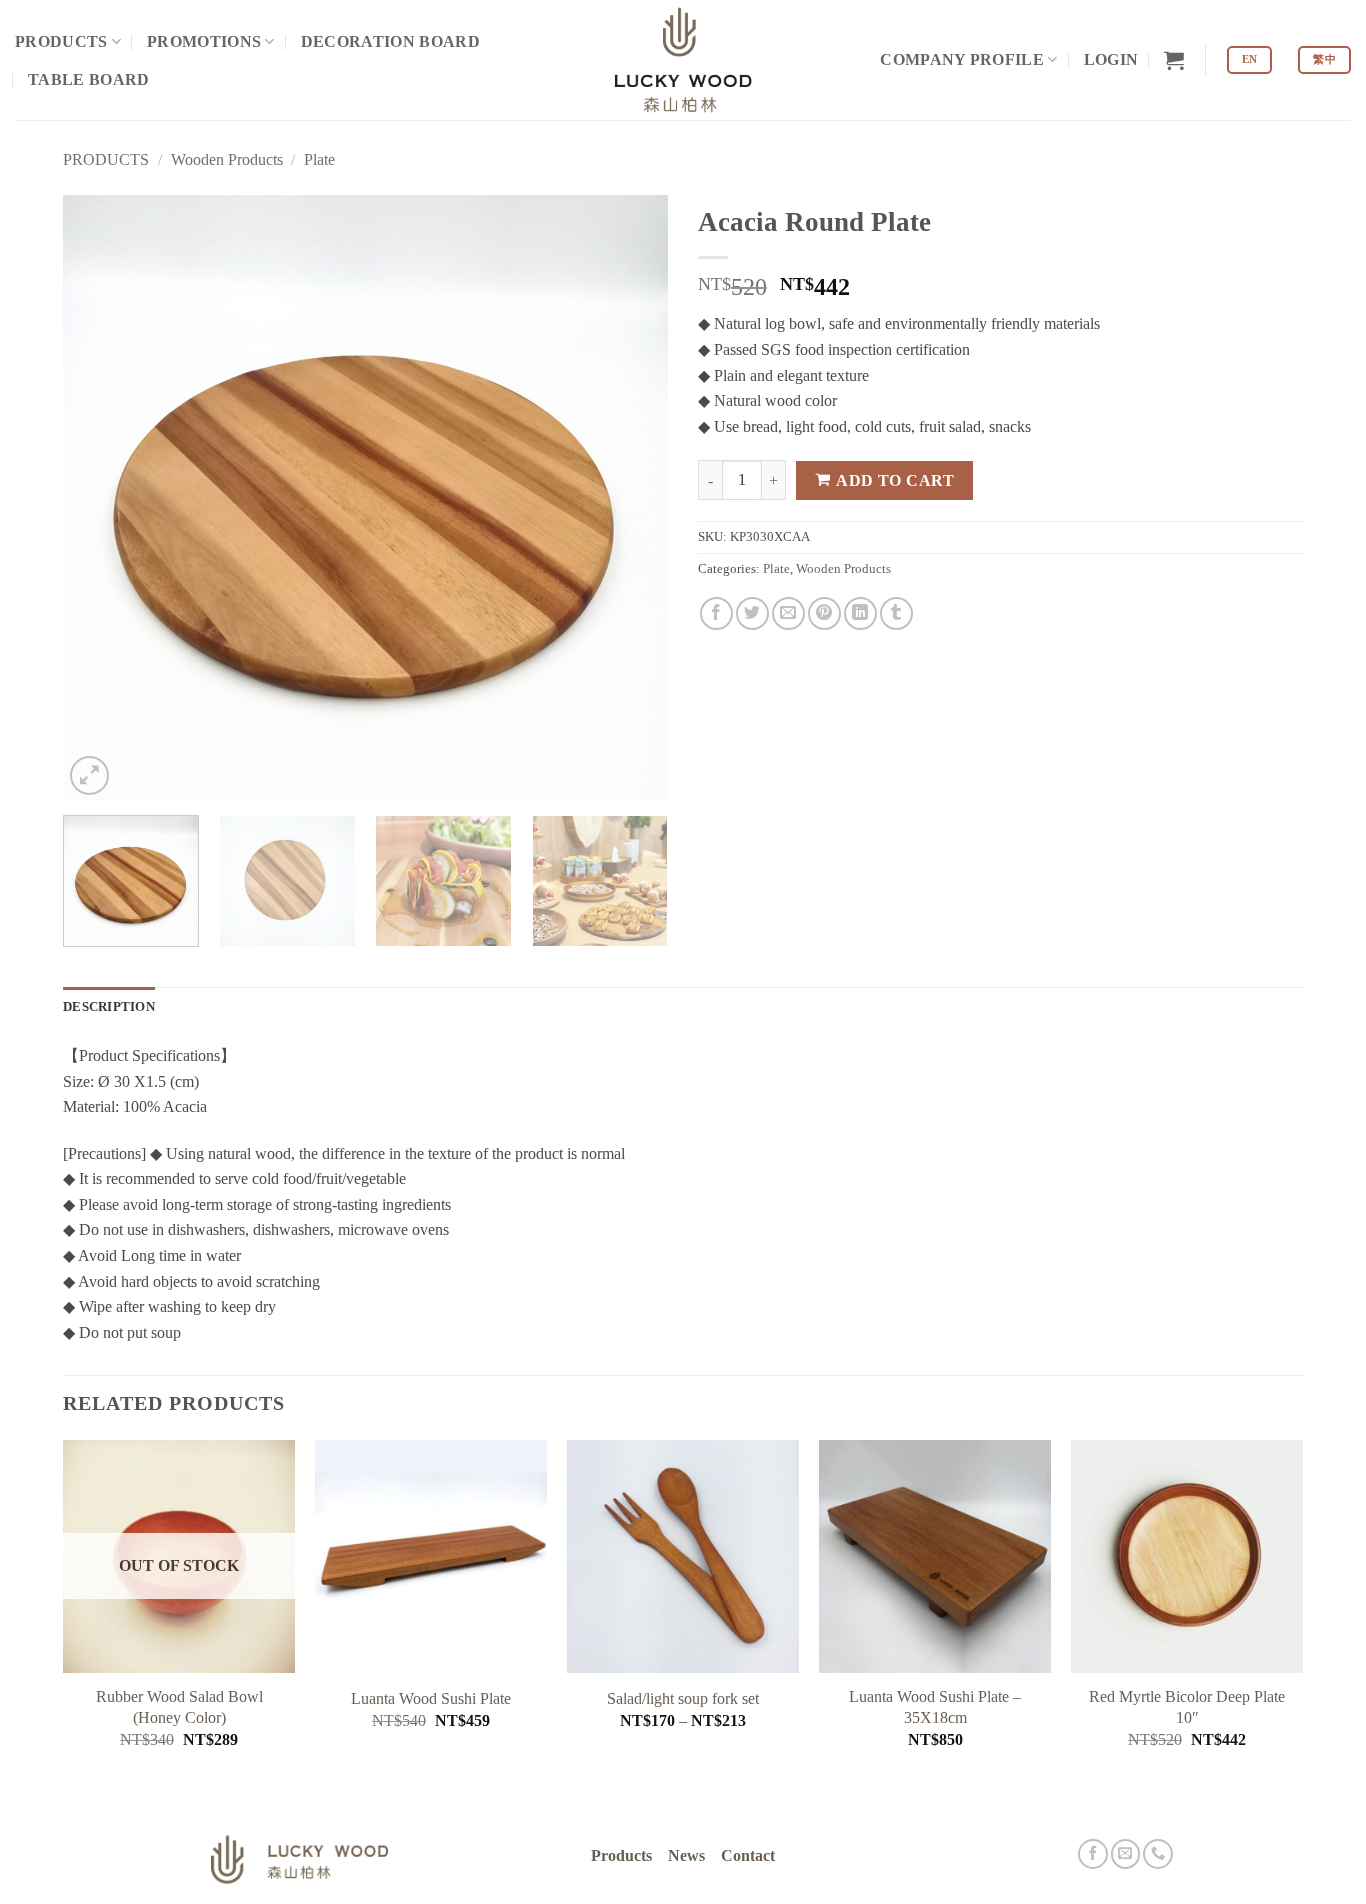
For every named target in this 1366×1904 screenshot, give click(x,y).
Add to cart (895, 480)
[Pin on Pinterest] (824, 613)
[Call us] (1158, 1854)
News (686, 1856)
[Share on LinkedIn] (860, 613)
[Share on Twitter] (752, 613)
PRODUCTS (61, 41)
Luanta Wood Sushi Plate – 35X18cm (935, 1707)
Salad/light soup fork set (683, 1698)
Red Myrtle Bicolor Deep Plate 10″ (1187, 1707)
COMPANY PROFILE (962, 59)
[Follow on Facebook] (1093, 1854)
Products (621, 1856)
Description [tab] (109, 1007)
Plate (319, 159)
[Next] (631, 497)
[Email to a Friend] (788, 613)
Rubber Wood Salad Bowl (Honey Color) (179, 1707)
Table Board (89, 79)
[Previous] (100, 497)
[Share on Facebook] (716, 613)
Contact (748, 1856)
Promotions (204, 41)
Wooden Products (227, 159)
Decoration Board (390, 41)
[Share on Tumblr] (896, 613)
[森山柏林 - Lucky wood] (683, 60)
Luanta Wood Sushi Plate (431, 1698)
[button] (1111, 60)
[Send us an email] (1126, 1854)
